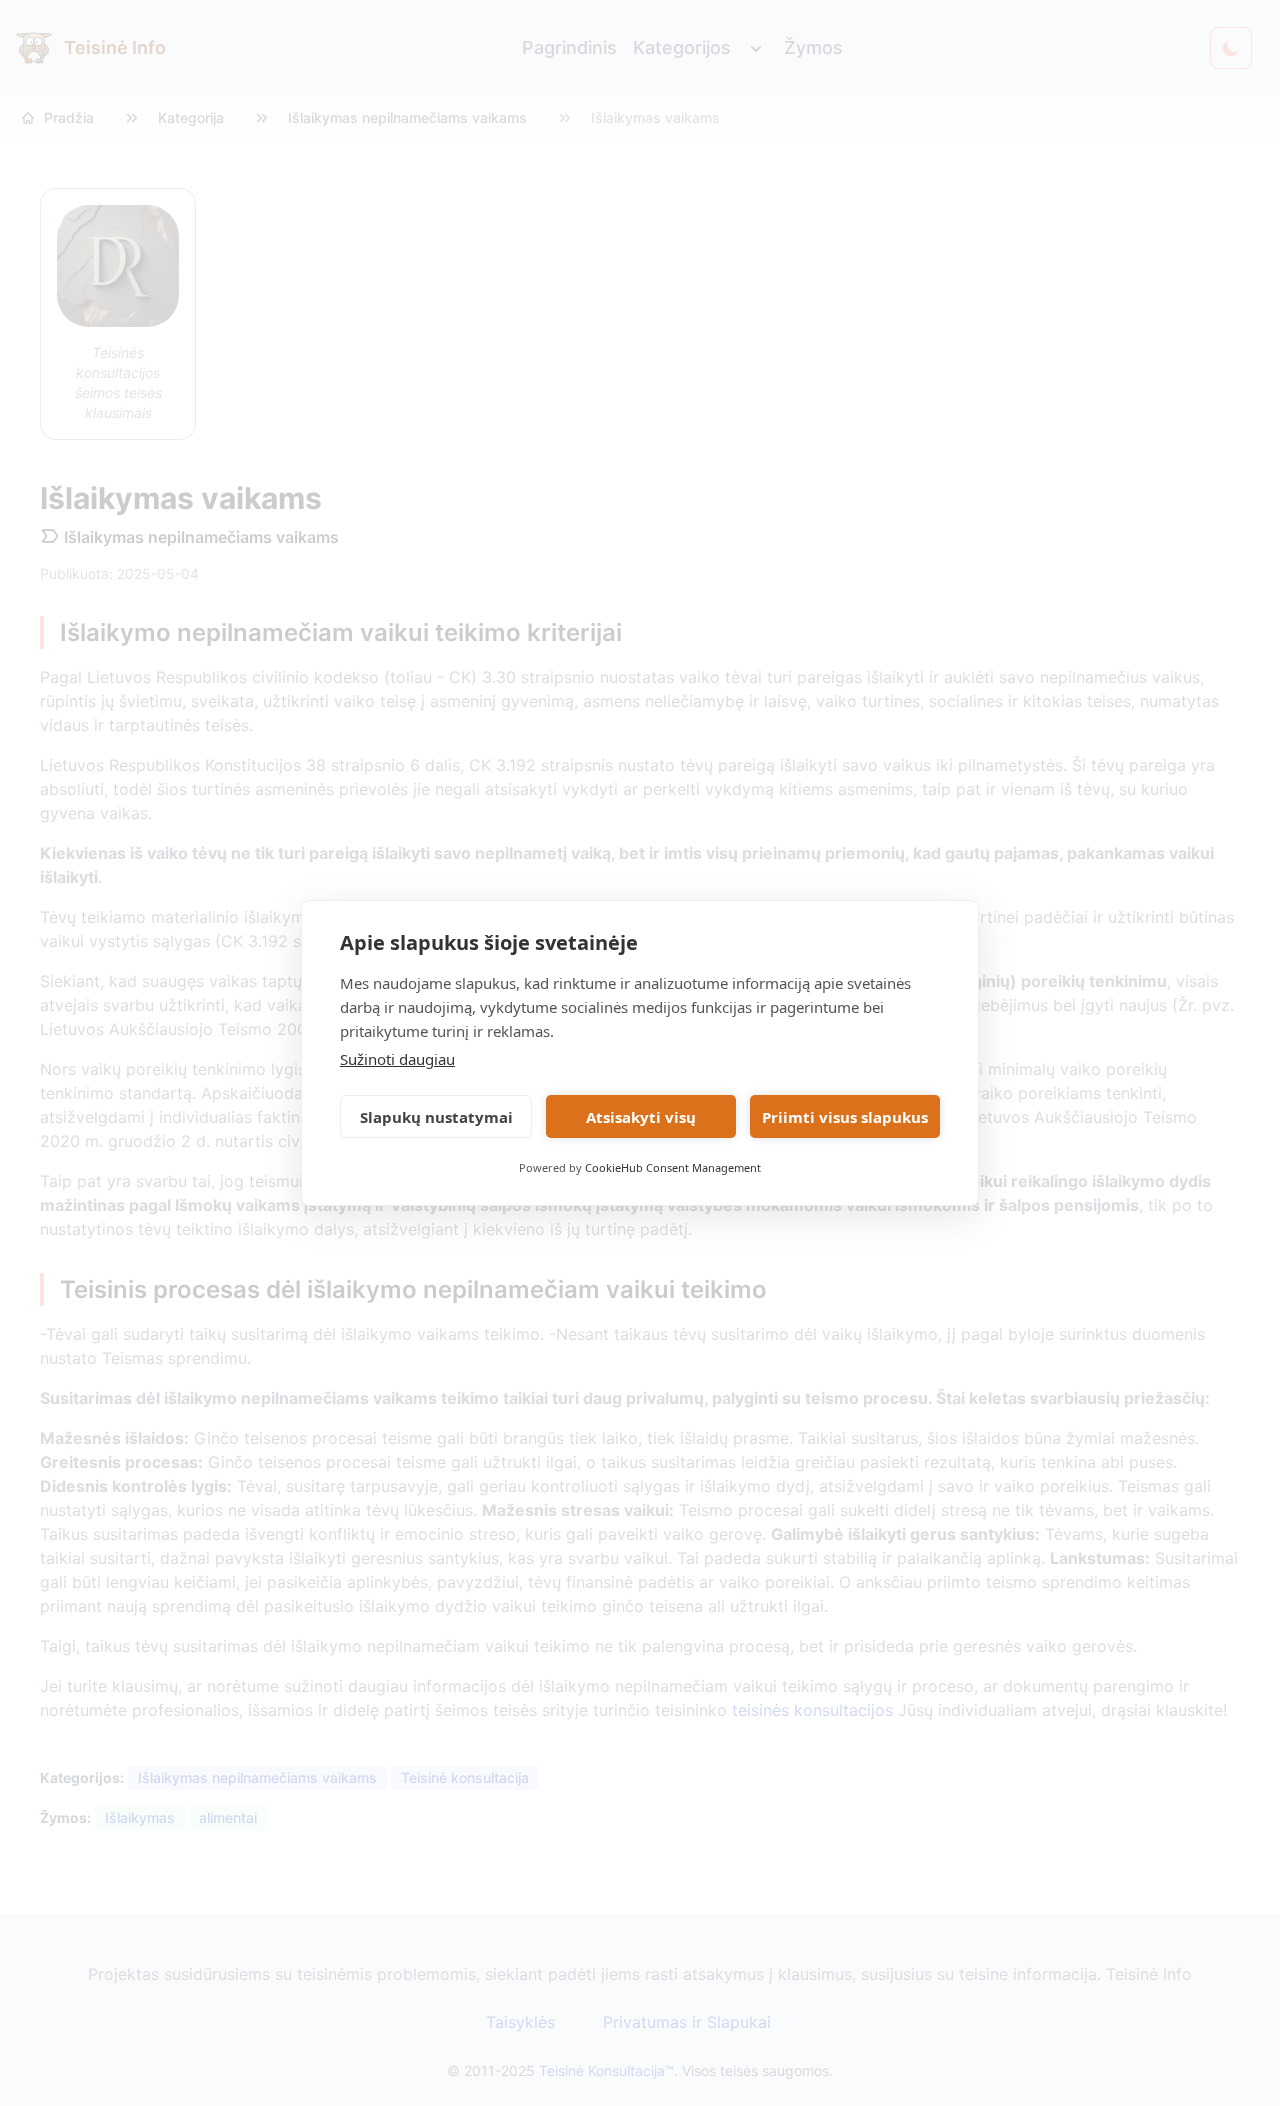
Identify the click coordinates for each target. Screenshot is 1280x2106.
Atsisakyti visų (641, 1117)
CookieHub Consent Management (673, 1167)
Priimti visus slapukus (845, 1117)
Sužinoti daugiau (397, 1059)
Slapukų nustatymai (436, 1117)
